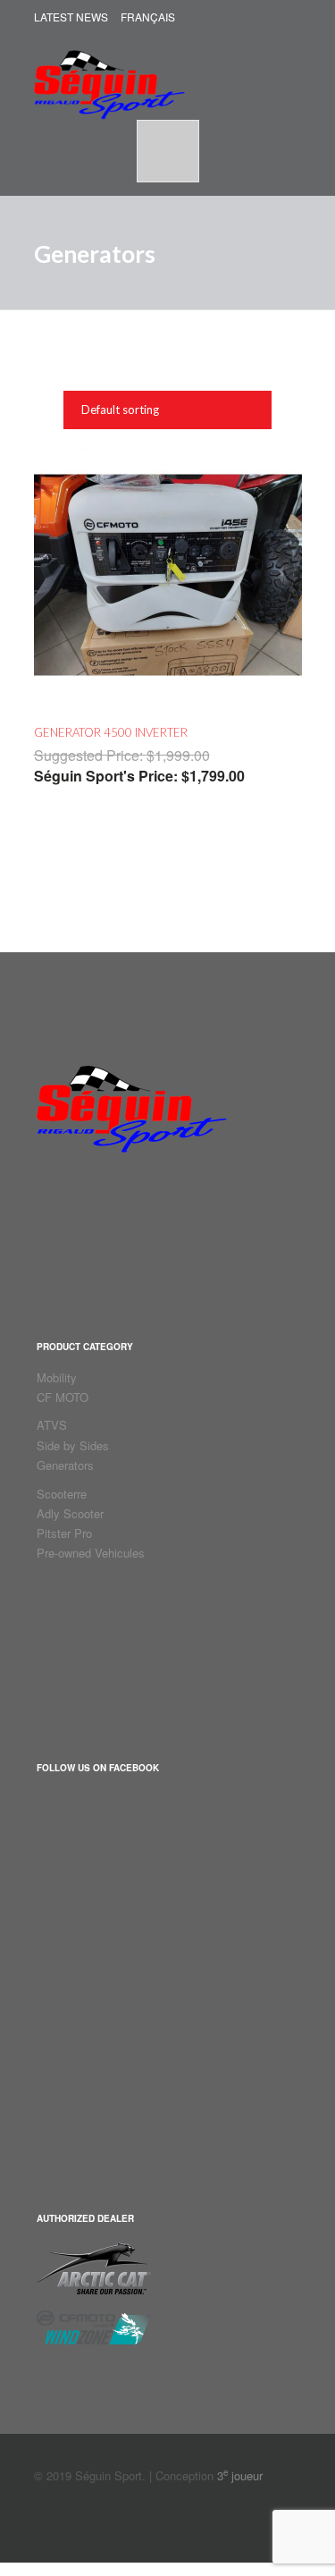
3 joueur (240, 2475)
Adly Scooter (70, 1513)
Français (148, 17)
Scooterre (62, 1494)
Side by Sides (73, 1445)
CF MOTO (63, 1397)
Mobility (57, 1377)
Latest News (71, 17)
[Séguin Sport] (109, 76)
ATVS (52, 1425)
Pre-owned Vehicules (91, 1553)
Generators (65, 1465)
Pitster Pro (64, 1533)
